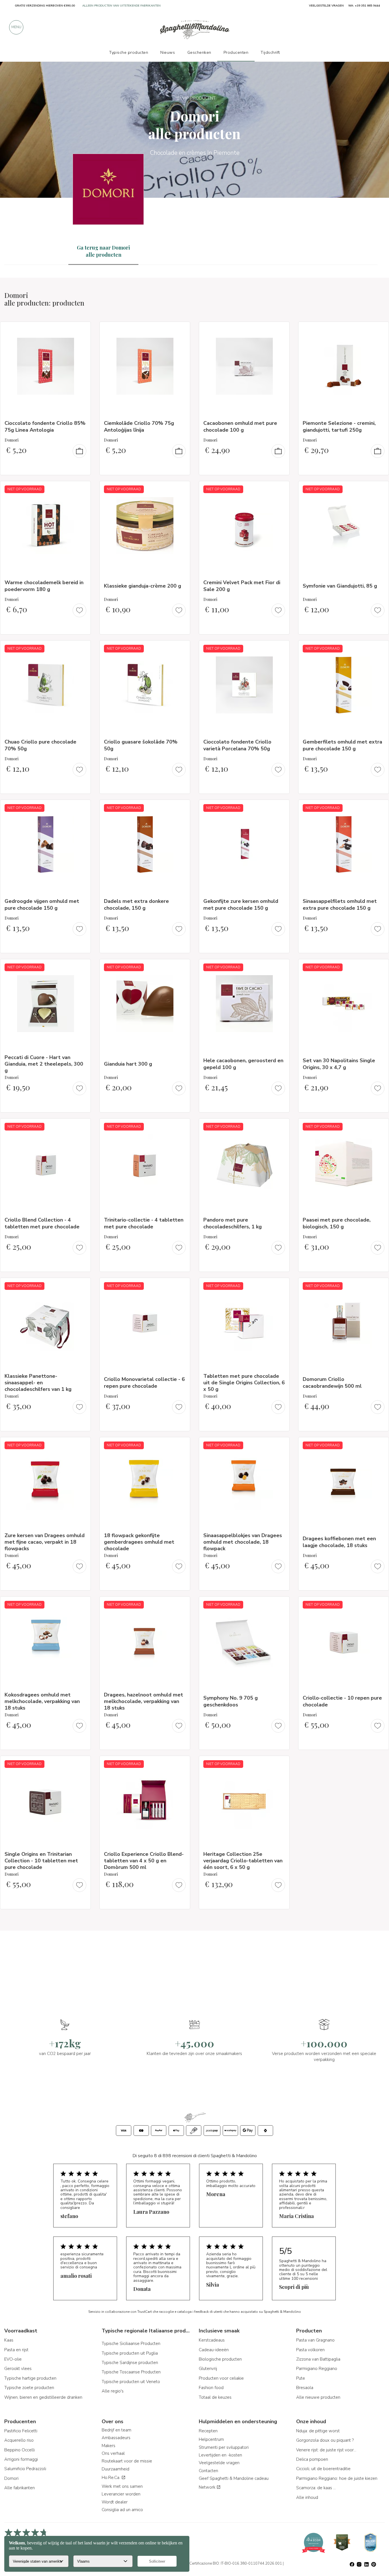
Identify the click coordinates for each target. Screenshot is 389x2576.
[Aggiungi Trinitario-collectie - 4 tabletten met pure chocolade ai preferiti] (181, 1127)
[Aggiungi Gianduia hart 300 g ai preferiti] (181, 967)
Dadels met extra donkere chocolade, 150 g (136, 904)
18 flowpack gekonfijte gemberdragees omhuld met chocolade (139, 1542)
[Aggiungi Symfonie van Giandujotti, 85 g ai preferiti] (379, 489)
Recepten (208, 2431)
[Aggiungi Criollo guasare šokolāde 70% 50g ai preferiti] (181, 648)
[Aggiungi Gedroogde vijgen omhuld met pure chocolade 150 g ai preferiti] (81, 808)
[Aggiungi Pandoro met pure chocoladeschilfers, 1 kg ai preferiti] (280, 1127)
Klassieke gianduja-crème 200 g (143, 586)
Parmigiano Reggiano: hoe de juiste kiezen (337, 2478)
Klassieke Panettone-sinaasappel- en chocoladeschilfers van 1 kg (38, 1383)
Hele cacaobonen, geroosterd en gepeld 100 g (243, 1064)
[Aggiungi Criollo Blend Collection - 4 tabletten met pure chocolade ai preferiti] (81, 1127)
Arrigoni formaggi (21, 2459)
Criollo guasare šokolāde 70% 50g (141, 745)
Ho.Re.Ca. (111, 2478)
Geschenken (199, 52)
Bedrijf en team (116, 2430)
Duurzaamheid (115, 2469)
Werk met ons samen (122, 2486)
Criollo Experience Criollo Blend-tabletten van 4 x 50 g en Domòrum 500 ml (144, 1861)
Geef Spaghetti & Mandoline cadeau (234, 2478)
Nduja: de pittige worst (318, 2431)
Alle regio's (113, 2391)
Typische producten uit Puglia (130, 2353)
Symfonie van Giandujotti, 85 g (340, 586)
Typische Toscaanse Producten (131, 2372)
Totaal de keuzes (215, 2397)
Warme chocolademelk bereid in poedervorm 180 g (44, 586)
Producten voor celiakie (221, 2378)
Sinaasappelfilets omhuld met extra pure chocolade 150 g (340, 904)
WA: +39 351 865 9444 (364, 6)
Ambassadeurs (116, 2438)
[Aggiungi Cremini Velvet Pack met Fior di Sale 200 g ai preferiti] (280, 489)
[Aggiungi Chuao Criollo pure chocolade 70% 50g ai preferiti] (81, 648)
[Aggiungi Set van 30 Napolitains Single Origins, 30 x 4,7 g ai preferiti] (379, 967)
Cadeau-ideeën (214, 2350)
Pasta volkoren (310, 2350)
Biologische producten (220, 2359)
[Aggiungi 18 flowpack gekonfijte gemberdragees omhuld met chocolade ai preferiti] (181, 1445)
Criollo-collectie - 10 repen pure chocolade (342, 1701)
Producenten (236, 52)
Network (208, 2487)
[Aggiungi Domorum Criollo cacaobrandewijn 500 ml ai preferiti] (379, 1286)
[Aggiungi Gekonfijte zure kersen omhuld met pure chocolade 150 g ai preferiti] (280, 808)
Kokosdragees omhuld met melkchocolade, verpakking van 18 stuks (42, 1701)
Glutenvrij (208, 2369)
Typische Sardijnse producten (130, 2363)
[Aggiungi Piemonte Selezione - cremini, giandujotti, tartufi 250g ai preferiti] (379, 330)
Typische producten (129, 52)
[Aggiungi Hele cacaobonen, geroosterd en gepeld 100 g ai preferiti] (280, 967)
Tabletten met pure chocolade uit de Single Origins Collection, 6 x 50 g (244, 1383)
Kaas (9, 2340)
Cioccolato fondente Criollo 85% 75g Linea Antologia (45, 426)
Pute (301, 2378)
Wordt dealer (115, 2502)
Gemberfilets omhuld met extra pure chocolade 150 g (342, 745)
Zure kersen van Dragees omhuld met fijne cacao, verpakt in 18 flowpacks (45, 1542)
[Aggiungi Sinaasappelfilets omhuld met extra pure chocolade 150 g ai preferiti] (379, 808)
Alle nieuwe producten (318, 2397)
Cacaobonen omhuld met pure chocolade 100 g (240, 426)
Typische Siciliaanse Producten (131, 2344)
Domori (11, 2478)
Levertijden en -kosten (220, 2455)
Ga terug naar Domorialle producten (103, 251)
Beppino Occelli (20, 2450)
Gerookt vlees (18, 2369)
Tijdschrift (270, 52)
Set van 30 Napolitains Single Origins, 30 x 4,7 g (339, 1064)
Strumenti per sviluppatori (224, 2447)
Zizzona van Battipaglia (318, 2359)
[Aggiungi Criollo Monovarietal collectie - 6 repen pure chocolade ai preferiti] (181, 1286)
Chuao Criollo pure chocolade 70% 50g (40, 745)
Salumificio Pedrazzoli (25, 2469)
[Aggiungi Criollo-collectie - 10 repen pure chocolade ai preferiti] (379, 1605)
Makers (108, 2446)
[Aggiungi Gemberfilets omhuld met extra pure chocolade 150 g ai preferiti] (379, 648)
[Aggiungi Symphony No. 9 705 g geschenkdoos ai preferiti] (280, 1605)
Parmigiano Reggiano (317, 2369)
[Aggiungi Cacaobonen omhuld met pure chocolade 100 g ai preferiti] (280, 330)
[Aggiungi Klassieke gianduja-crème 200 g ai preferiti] (181, 489)
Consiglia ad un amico (122, 2510)
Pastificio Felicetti (21, 2431)
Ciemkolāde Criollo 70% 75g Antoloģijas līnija (139, 426)
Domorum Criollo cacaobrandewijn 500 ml (332, 1382)
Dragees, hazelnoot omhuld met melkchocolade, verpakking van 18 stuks (144, 1701)
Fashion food (211, 2388)
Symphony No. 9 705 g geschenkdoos (231, 1701)
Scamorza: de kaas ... (316, 2488)
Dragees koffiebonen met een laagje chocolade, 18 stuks (339, 1542)
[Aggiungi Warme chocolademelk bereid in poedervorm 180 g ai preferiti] (81, 489)
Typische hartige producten (30, 2378)
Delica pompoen (312, 2459)
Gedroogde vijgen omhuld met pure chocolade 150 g (42, 904)
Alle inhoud (307, 2497)
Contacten (208, 2471)
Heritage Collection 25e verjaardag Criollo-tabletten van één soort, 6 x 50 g (243, 1861)
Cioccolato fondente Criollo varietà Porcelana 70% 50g (237, 745)
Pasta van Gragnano (315, 2340)
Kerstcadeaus (212, 2340)
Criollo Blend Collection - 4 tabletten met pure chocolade (42, 1223)
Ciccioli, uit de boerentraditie (323, 2469)
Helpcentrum (211, 2439)
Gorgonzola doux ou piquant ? (325, 2440)
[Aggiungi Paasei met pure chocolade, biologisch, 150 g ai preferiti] (379, 1127)
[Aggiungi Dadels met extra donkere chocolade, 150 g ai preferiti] (181, 808)
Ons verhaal (113, 2453)
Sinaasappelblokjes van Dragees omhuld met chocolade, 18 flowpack (243, 1542)
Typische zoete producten (29, 2388)
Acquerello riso (19, 2440)
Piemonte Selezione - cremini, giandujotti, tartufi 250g (339, 426)
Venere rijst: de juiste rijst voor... (326, 2450)
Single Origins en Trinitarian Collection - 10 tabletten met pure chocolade (41, 1861)
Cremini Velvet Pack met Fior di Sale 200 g (242, 586)
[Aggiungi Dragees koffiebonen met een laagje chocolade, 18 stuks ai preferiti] (379, 1445)
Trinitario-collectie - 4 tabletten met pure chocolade (144, 1223)
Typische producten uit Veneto (131, 2382)
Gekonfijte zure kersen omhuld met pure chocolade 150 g (241, 904)
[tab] (103, 251)
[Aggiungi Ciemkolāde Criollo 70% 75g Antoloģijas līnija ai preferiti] (181, 330)
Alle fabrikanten (20, 2488)
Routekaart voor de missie (127, 2461)
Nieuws (168, 52)
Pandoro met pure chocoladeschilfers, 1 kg (233, 1223)
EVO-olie (13, 2359)
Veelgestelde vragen (219, 2463)
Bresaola (305, 2388)
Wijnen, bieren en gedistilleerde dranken (43, 2397)
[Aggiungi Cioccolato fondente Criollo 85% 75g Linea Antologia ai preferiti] (81, 330)
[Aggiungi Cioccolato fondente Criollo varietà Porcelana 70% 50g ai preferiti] (280, 648)
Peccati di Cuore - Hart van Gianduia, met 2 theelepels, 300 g (44, 1064)
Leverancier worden (121, 2494)
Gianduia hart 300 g (128, 1064)
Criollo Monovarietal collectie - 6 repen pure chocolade (144, 1382)
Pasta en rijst (16, 2350)
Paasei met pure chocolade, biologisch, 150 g (337, 1223)
